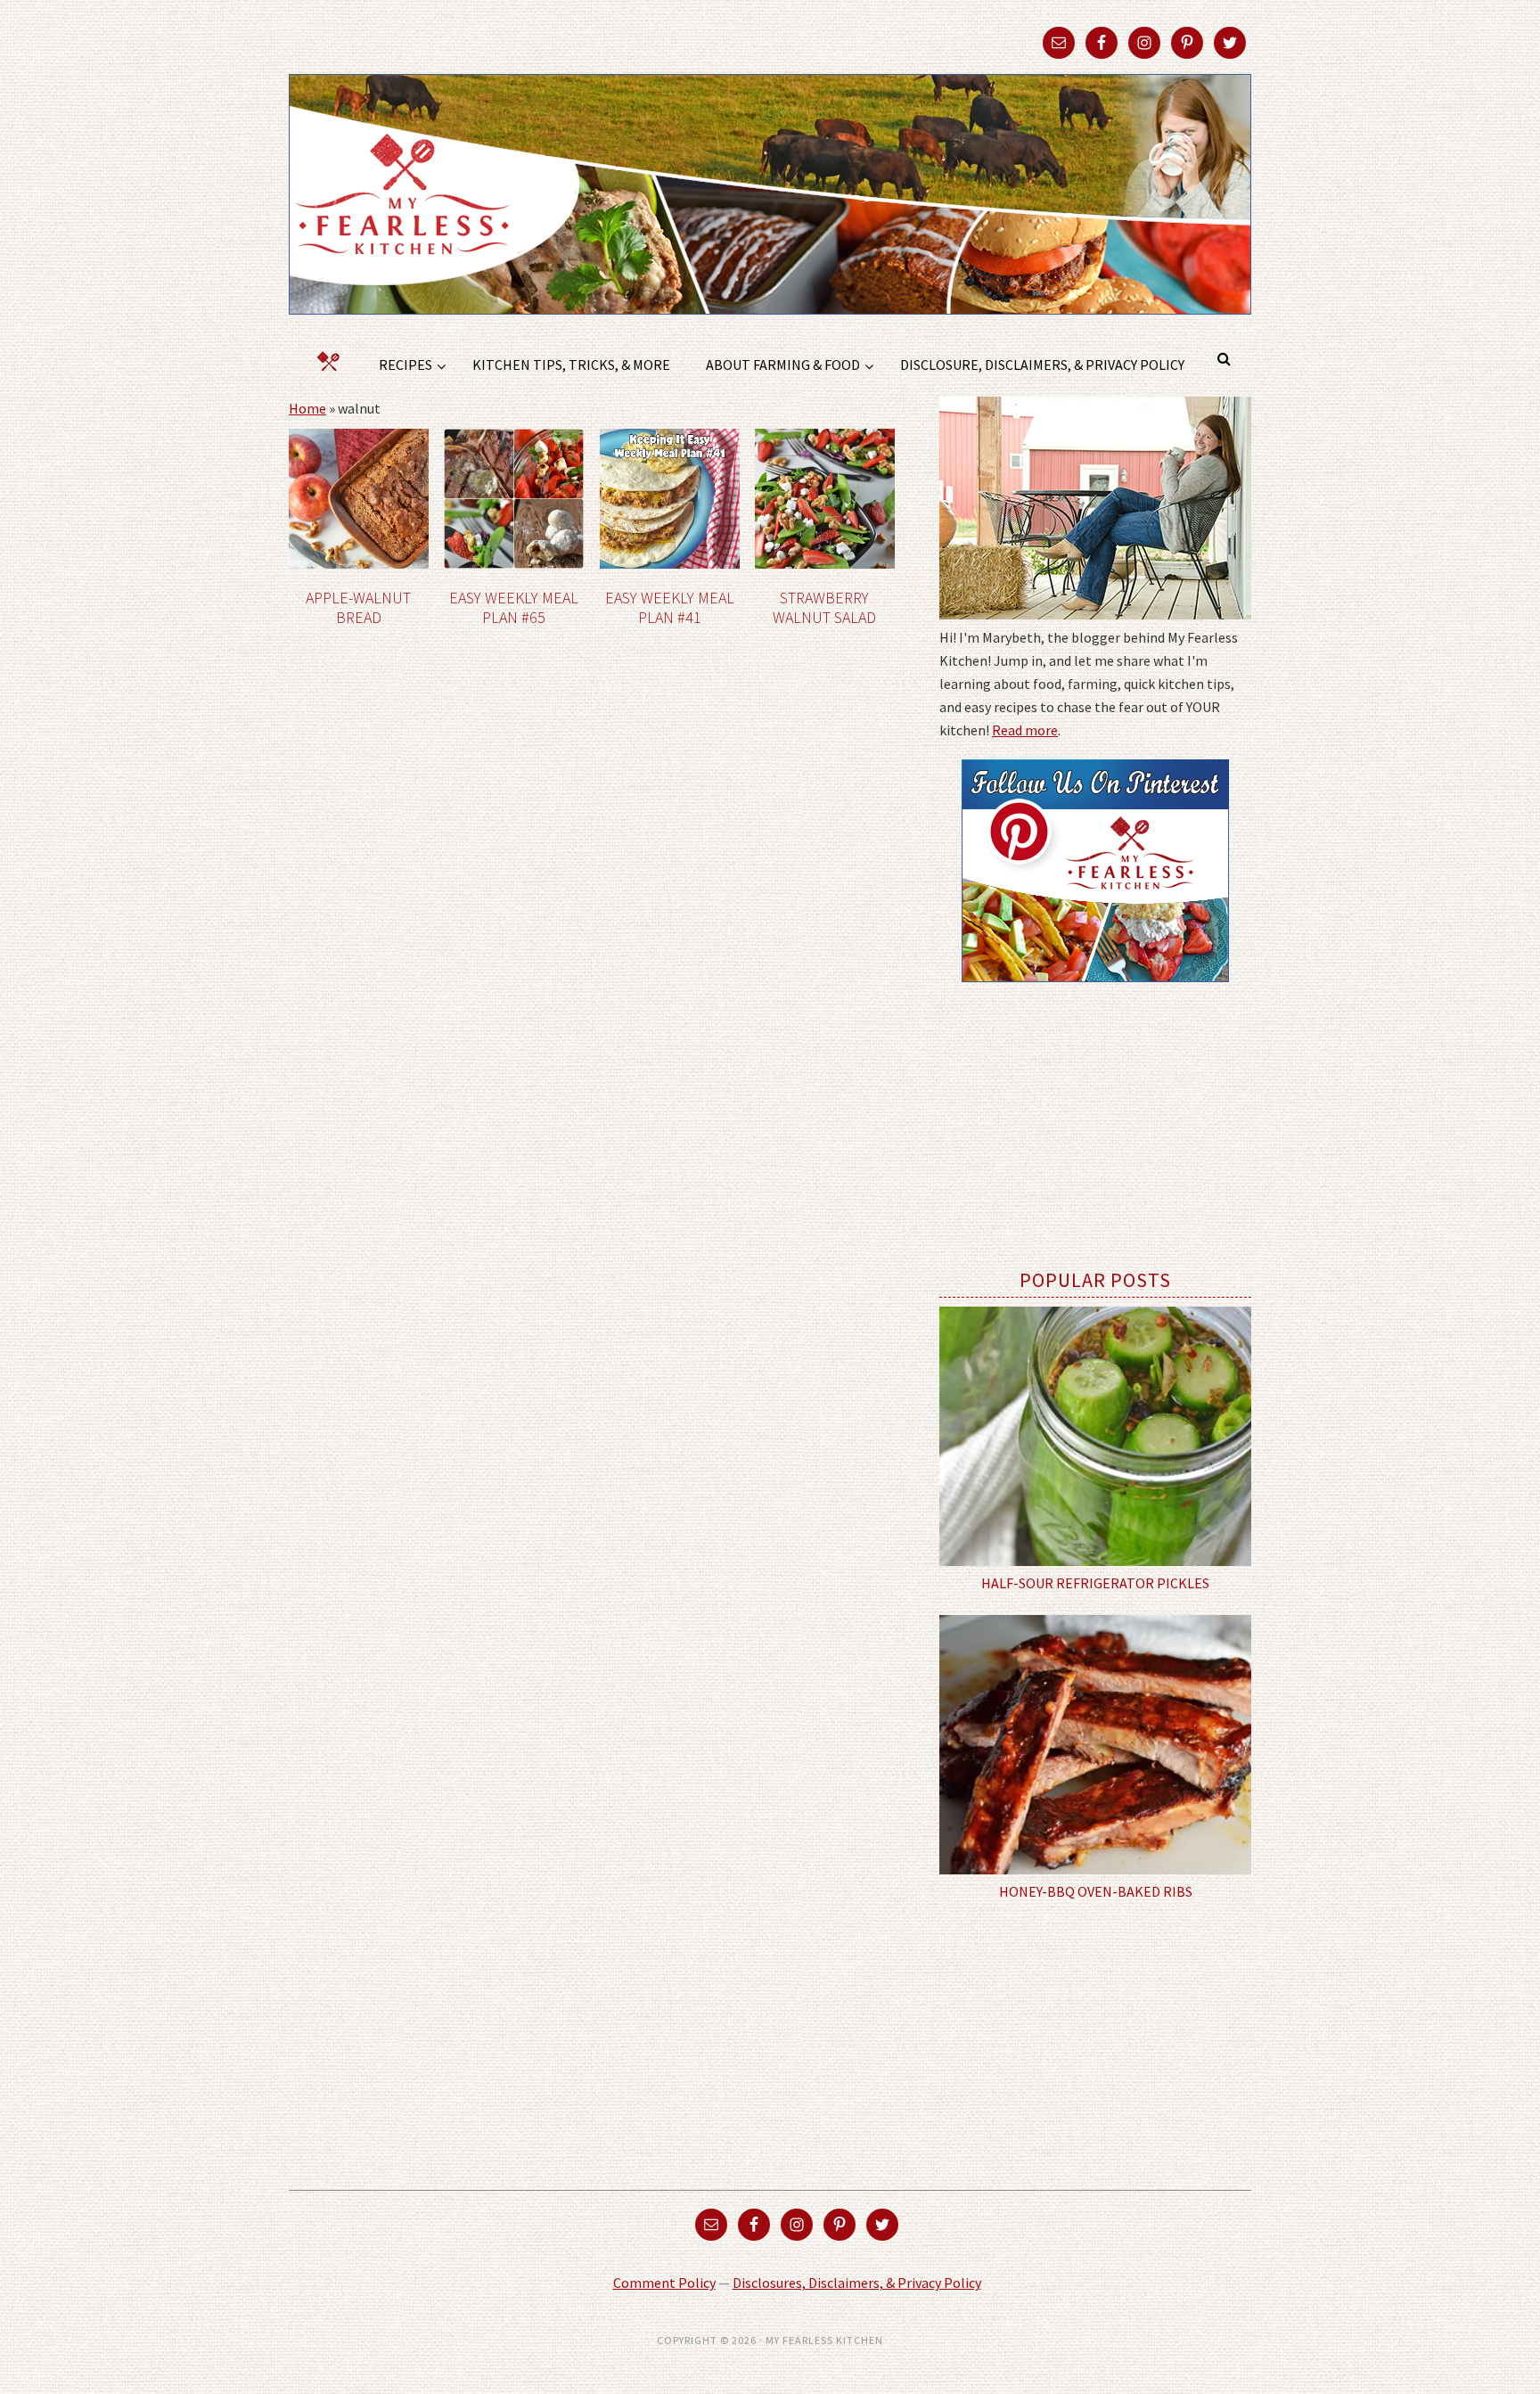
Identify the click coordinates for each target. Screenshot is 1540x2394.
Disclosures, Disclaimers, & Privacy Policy (857, 2283)
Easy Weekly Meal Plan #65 (514, 607)
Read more (1025, 730)
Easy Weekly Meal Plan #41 (670, 607)
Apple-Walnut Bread (358, 607)
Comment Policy (664, 2283)
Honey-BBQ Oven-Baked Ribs (1096, 1891)
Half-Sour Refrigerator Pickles (1095, 1583)
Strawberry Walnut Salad (824, 607)
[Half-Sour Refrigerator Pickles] (1095, 1437)
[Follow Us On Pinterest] (1095, 995)
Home (307, 408)
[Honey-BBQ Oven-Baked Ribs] (1095, 1745)
